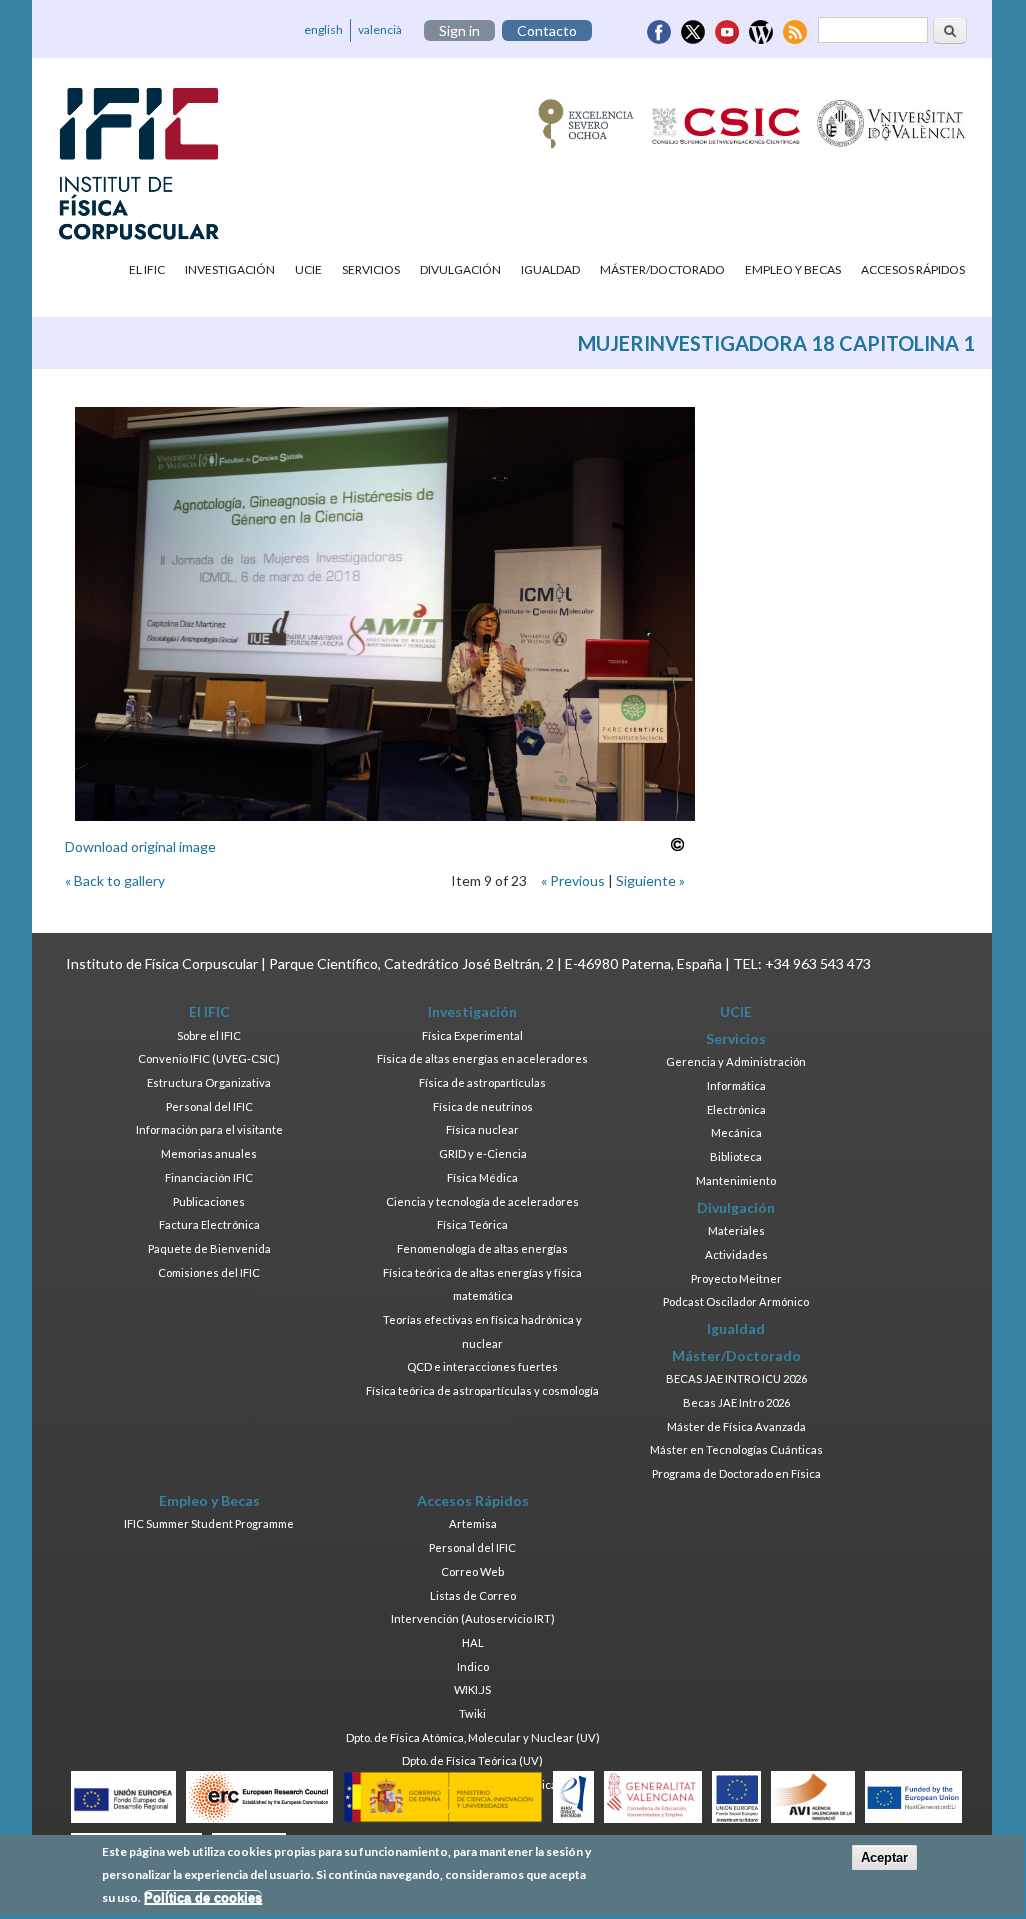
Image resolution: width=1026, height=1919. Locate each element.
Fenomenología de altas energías (482, 1248)
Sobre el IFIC (209, 1035)
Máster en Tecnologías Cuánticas (736, 1449)
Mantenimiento (736, 1180)
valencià (380, 29)
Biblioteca (736, 1156)
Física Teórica (472, 1224)
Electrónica (736, 1109)
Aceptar (884, 1857)
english (323, 29)
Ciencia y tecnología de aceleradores (482, 1201)
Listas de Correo (473, 1595)
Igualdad (550, 269)
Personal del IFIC (209, 1106)
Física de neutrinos (483, 1106)
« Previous (573, 880)
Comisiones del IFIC (209, 1272)
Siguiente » (650, 880)
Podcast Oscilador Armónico (736, 1301)
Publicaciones (209, 1201)
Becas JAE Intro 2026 (736, 1402)
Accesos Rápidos (913, 269)
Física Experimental (472, 1035)
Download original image (140, 846)
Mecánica (736, 1132)
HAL (473, 1642)
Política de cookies (203, 1897)
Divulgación (460, 269)
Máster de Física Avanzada (736, 1426)
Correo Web (472, 1571)
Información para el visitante (209, 1129)
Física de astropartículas (482, 1082)
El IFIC (147, 269)
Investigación (230, 269)
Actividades (736, 1254)
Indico (473, 1666)
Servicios (371, 269)
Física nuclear (482, 1129)
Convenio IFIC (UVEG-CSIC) (209, 1058)
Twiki (472, 1713)
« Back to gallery (115, 880)
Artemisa (473, 1523)
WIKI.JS (472, 1689)
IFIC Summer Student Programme (209, 1523)
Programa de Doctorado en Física (736, 1473)
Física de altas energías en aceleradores (482, 1058)
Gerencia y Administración (736, 1061)
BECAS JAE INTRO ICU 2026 (736, 1378)
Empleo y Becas (793, 269)
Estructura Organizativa (209, 1082)
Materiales (736, 1230)
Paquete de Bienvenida (209, 1248)
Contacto (547, 30)
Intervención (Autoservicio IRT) (473, 1618)
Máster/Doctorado (662, 269)
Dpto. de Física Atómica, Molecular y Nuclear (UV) (473, 1737)
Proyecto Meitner (736, 1278)
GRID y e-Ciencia (483, 1153)
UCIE (308, 269)
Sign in (459, 30)
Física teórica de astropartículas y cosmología (482, 1390)
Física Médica (482, 1177)
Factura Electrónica (209, 1224)
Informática (736, 1085)
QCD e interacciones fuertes (482, 1366)
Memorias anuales (209, 1153)
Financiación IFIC (209, 1177)
